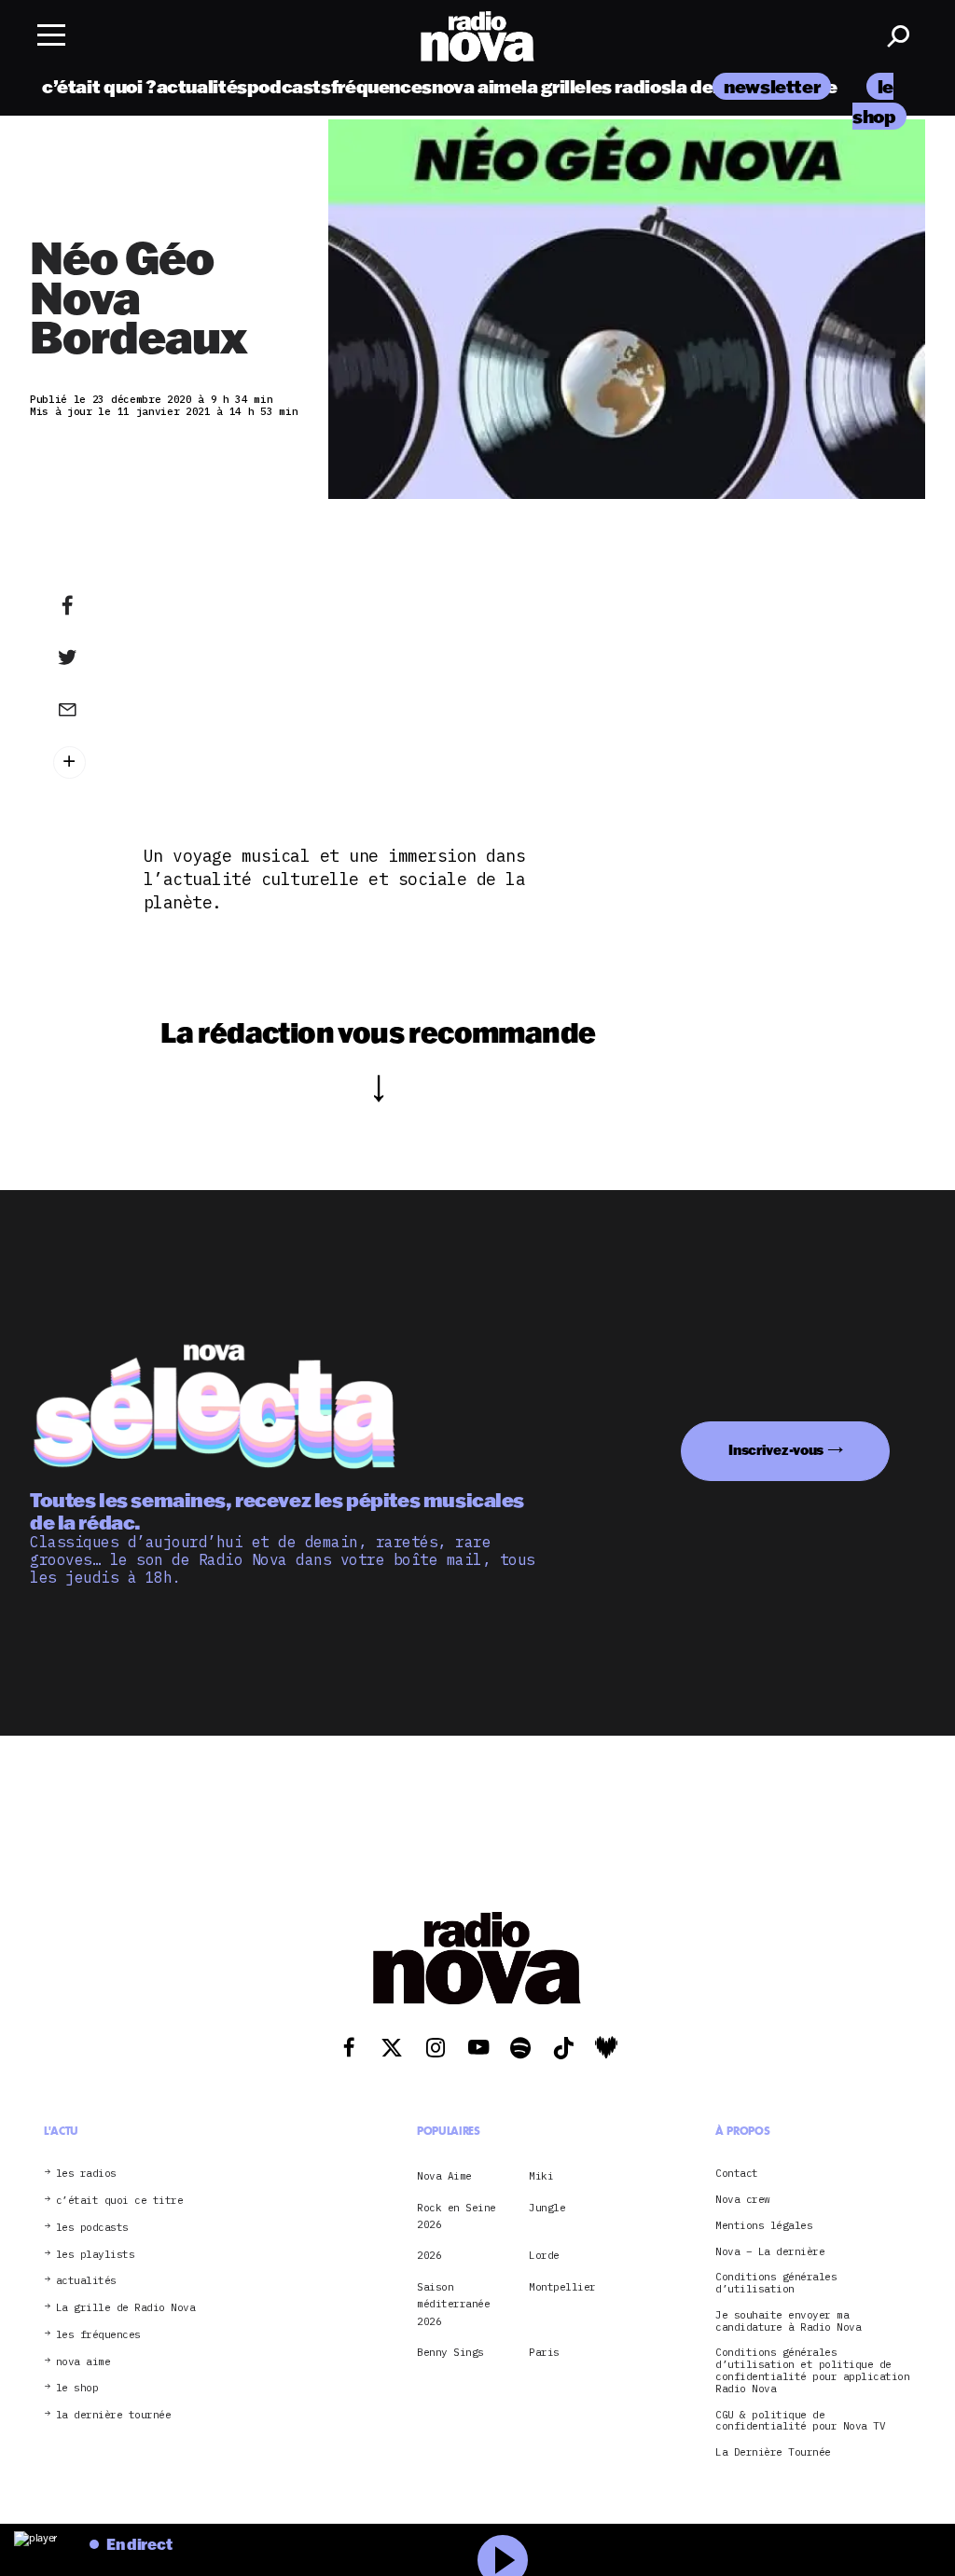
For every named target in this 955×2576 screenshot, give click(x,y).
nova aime (477, 86)
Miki (541, 2176)
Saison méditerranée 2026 (453, 2304)
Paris (544, 2352)
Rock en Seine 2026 (457, 2216)
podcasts (289, 86)
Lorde (544, 2255)
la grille (554, 86)
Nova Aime (444, 2176)
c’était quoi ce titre (120, 2201)
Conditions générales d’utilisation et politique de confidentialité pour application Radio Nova (812, 2370)
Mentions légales (764, 2226)
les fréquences (98, 2335)
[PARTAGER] (80, 658)
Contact (737, 2174)
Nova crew (743, 2200)
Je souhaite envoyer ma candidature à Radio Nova (788, 2321)
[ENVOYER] (80, 709)
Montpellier (562, 2287)
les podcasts (92, 2228)
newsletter (772, 86)
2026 (429, 2255)
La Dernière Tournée (773, 2452)
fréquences (381, 86)
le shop (77, 2388)
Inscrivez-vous (776, 1450)
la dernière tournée (114, 2415)
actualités (202, 86)
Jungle (547, 2208)
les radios (628, 86)
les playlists (96, 2255)
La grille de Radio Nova (126, 2308)
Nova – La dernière (770, 2252)
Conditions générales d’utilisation (776, 2283)
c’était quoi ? (99, 86)
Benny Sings (450, 2352)
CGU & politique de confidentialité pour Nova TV (800, 2421)
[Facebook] (80, 606)
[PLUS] (80, 762)
